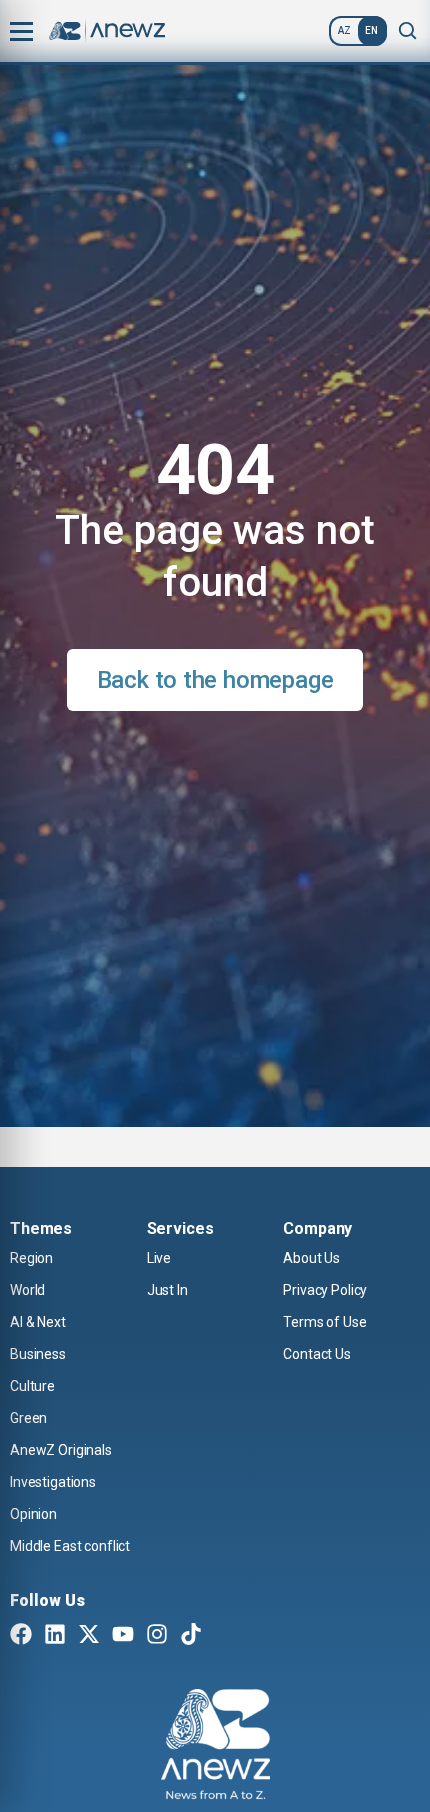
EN (371, 30)
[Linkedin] (55, 1636)
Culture (32, 1386)
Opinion (33, 1514)
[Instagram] (157, 1636)
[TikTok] (191, 1636)
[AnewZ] (215, 1747)
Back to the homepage (215, 680)
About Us (311, 1258)
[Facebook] (21, 1636)
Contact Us (317, 1354)
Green (28, 1418)
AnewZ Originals (61, 1450)
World (27, 1290)
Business (38, 1354)
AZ (344, 30)
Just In (167, 1290)
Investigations (53, 1482)
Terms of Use (324, 1322)
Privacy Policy (325, 1290)
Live (159, 1258)
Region (31, 1258)
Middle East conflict (70, 1546)
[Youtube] (123, 1636)
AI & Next (38, 1322)
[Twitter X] (89, 1636)
